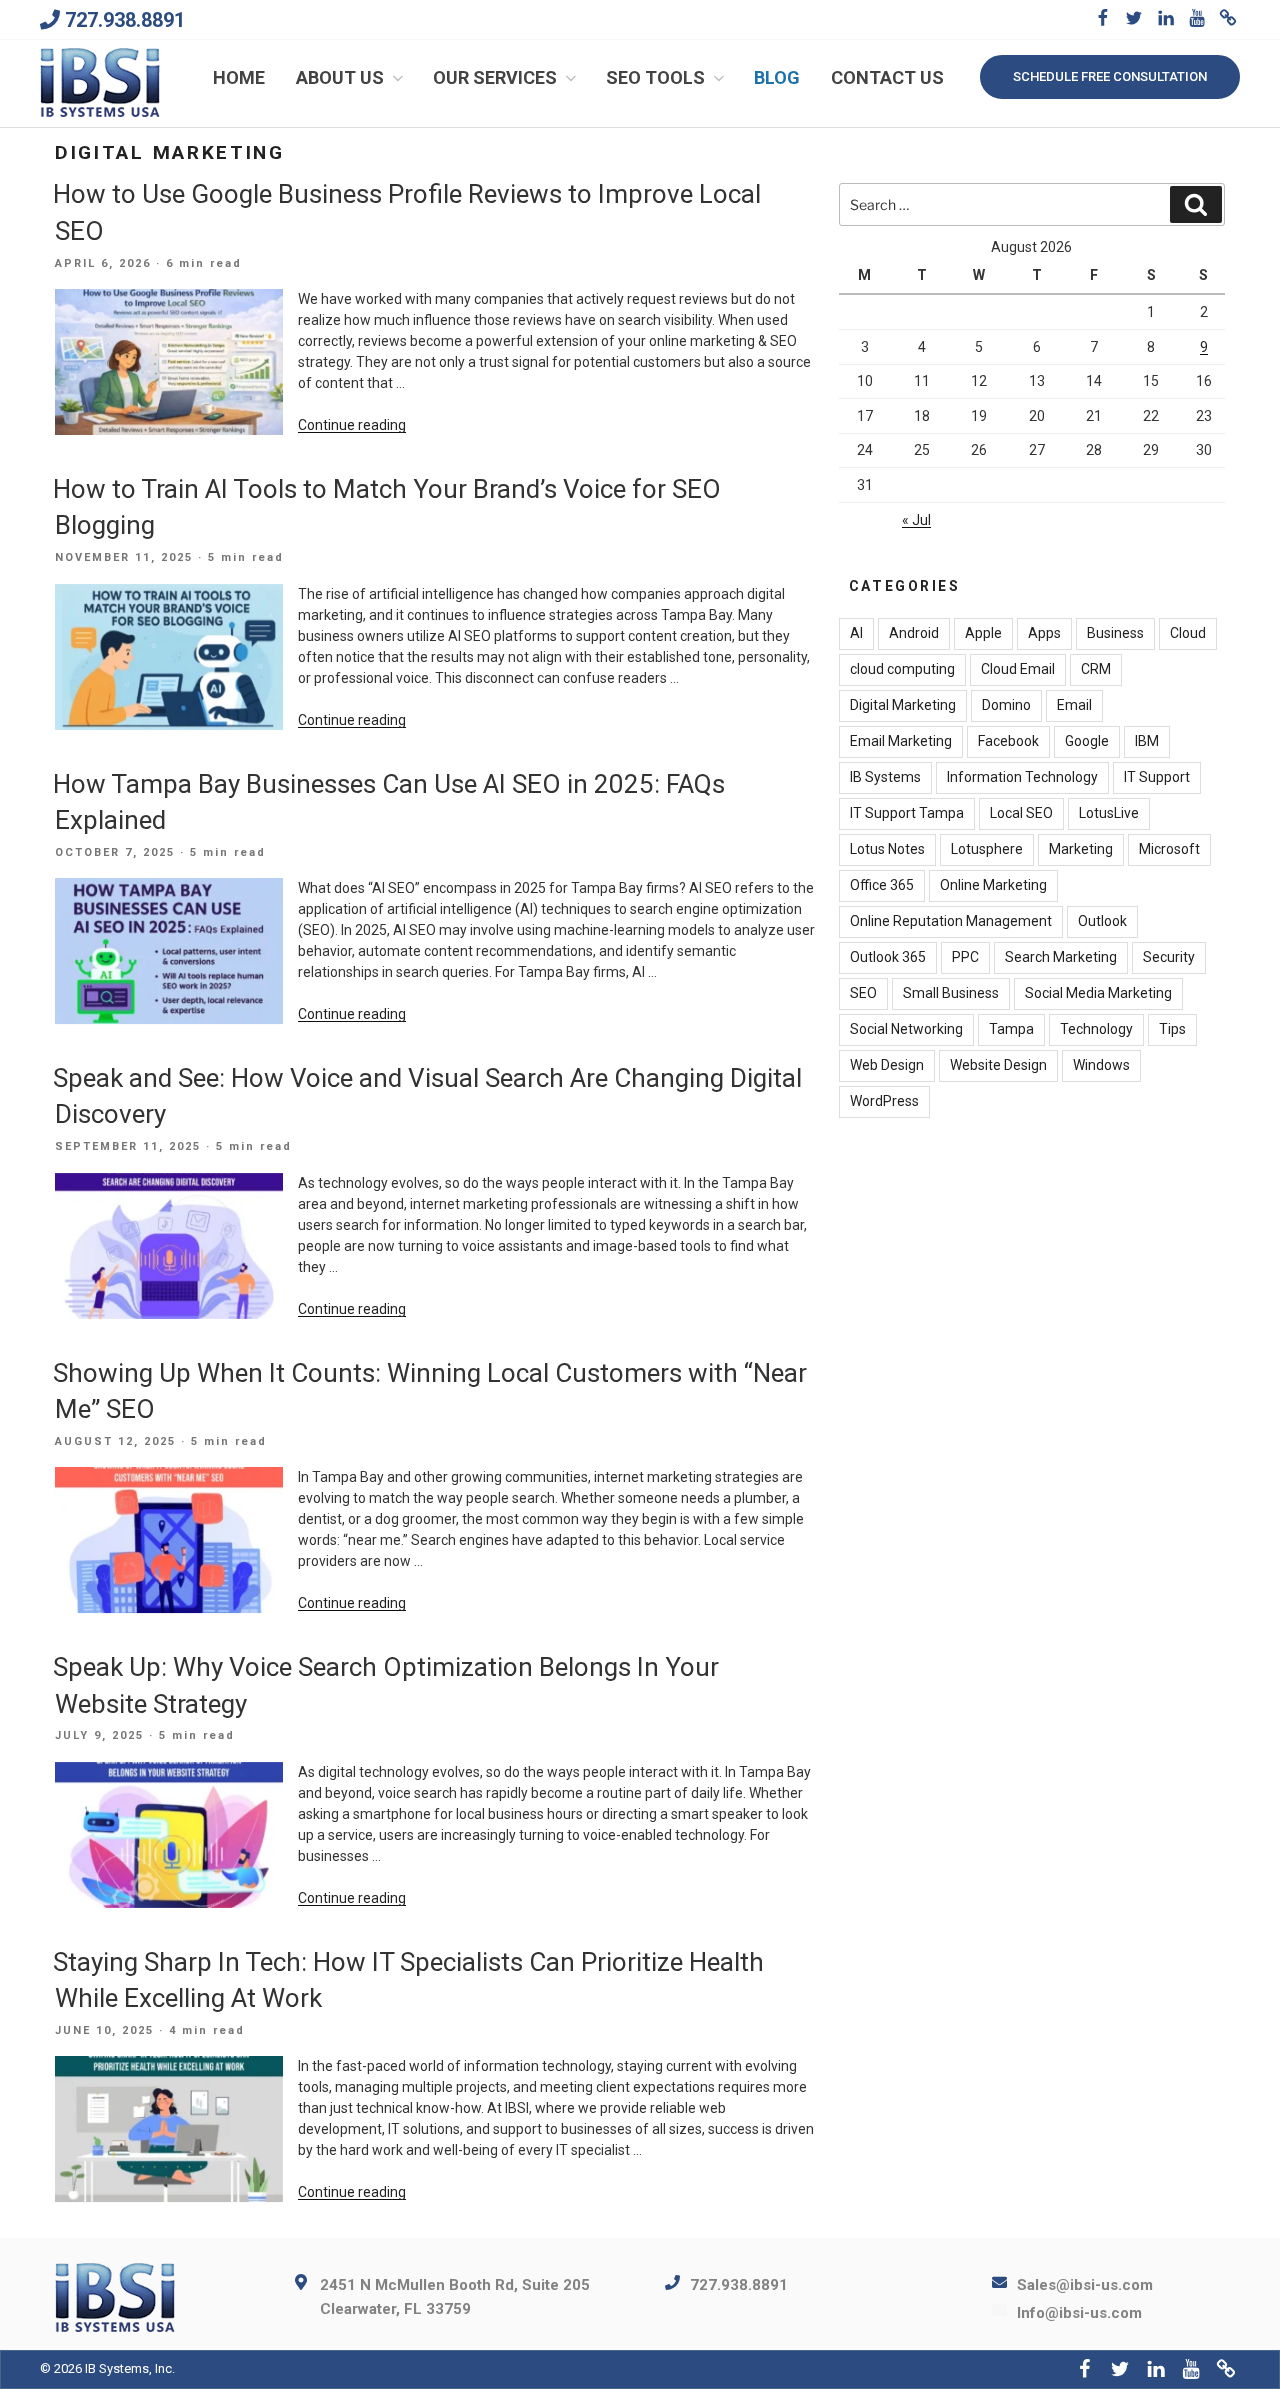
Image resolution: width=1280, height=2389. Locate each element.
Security (1169, 957)
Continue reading (352, 425)
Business (1115, 633)
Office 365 (882, 885)
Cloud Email (1018, 669)
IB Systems (885, 777)
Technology (1096, 1029)
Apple (983, 633)
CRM (1096, 669)
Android (914, 633)
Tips (1172, 1029)
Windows (1101, 1065)
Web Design (887, 1065)
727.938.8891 (125, 20)
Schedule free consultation (1110, 76)
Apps (1044, 633)
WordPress (884, 1101)
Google (1087, 741)
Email (1074, 705)
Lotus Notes (887, 849)
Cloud (1188, 633)
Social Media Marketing (1098, 993)
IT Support (1157, 777)
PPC (965, 957)
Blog (777, 77)
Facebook (1008, 741)
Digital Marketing (903, 705)
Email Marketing (901, 741)
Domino (1006, 705)
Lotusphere (987, 849)
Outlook (1102, 921)
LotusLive (1109, 813)
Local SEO (1021, 813)
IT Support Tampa (907, 813)
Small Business (951, 993)
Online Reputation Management (951, 921)
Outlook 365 (888, 957)
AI (856, 633)
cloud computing (902, 669)
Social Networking (906, 1029)
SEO (863, 993)
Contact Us (887, 77)
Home (239, 77)
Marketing (1081, 849)
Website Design (998, 1065)
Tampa (1011, 1029)
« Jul (916, 520)
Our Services (495, 77)
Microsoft (1169, 849)
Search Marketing (1061, 957)
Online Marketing (993, 885)
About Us (340, 77)
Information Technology (1022, 777)
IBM (1147, 741)
